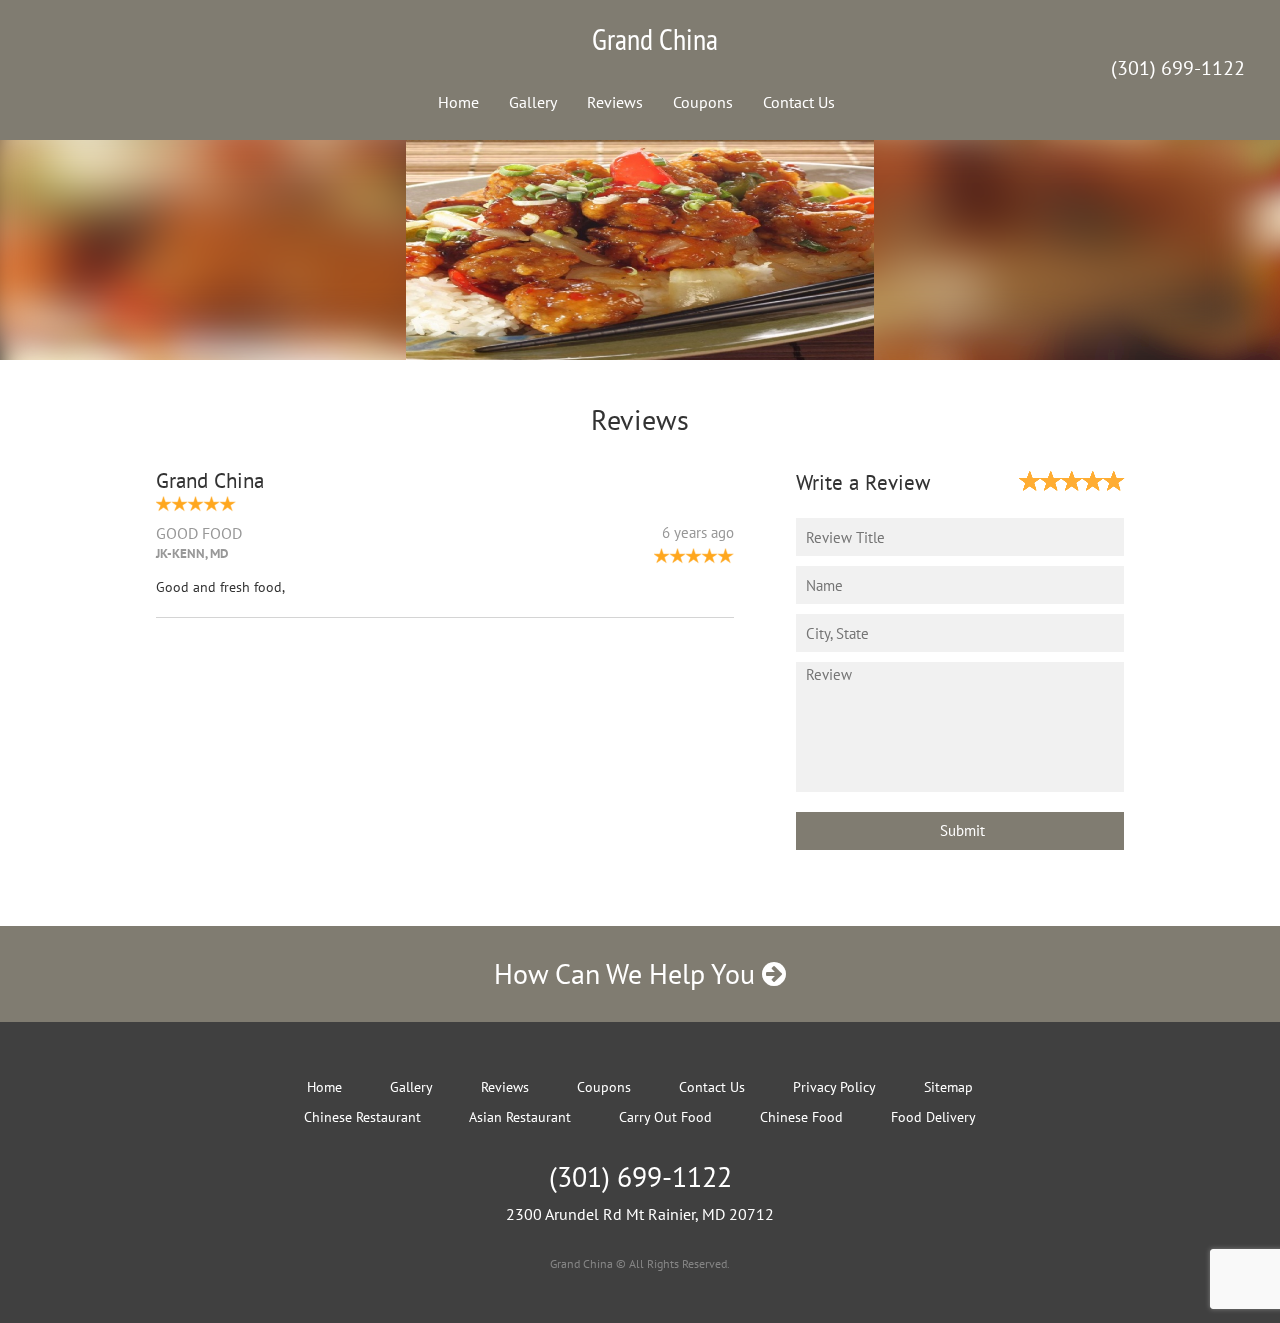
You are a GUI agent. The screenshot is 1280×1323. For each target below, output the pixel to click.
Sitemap (948, 1087)
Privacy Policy (834, 1087)
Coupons (703, 102)
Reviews (615, 102)
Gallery (533, 102)
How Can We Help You (628, 973)
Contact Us (799, 102)
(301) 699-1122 (1178, 68)
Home (458, 102)
